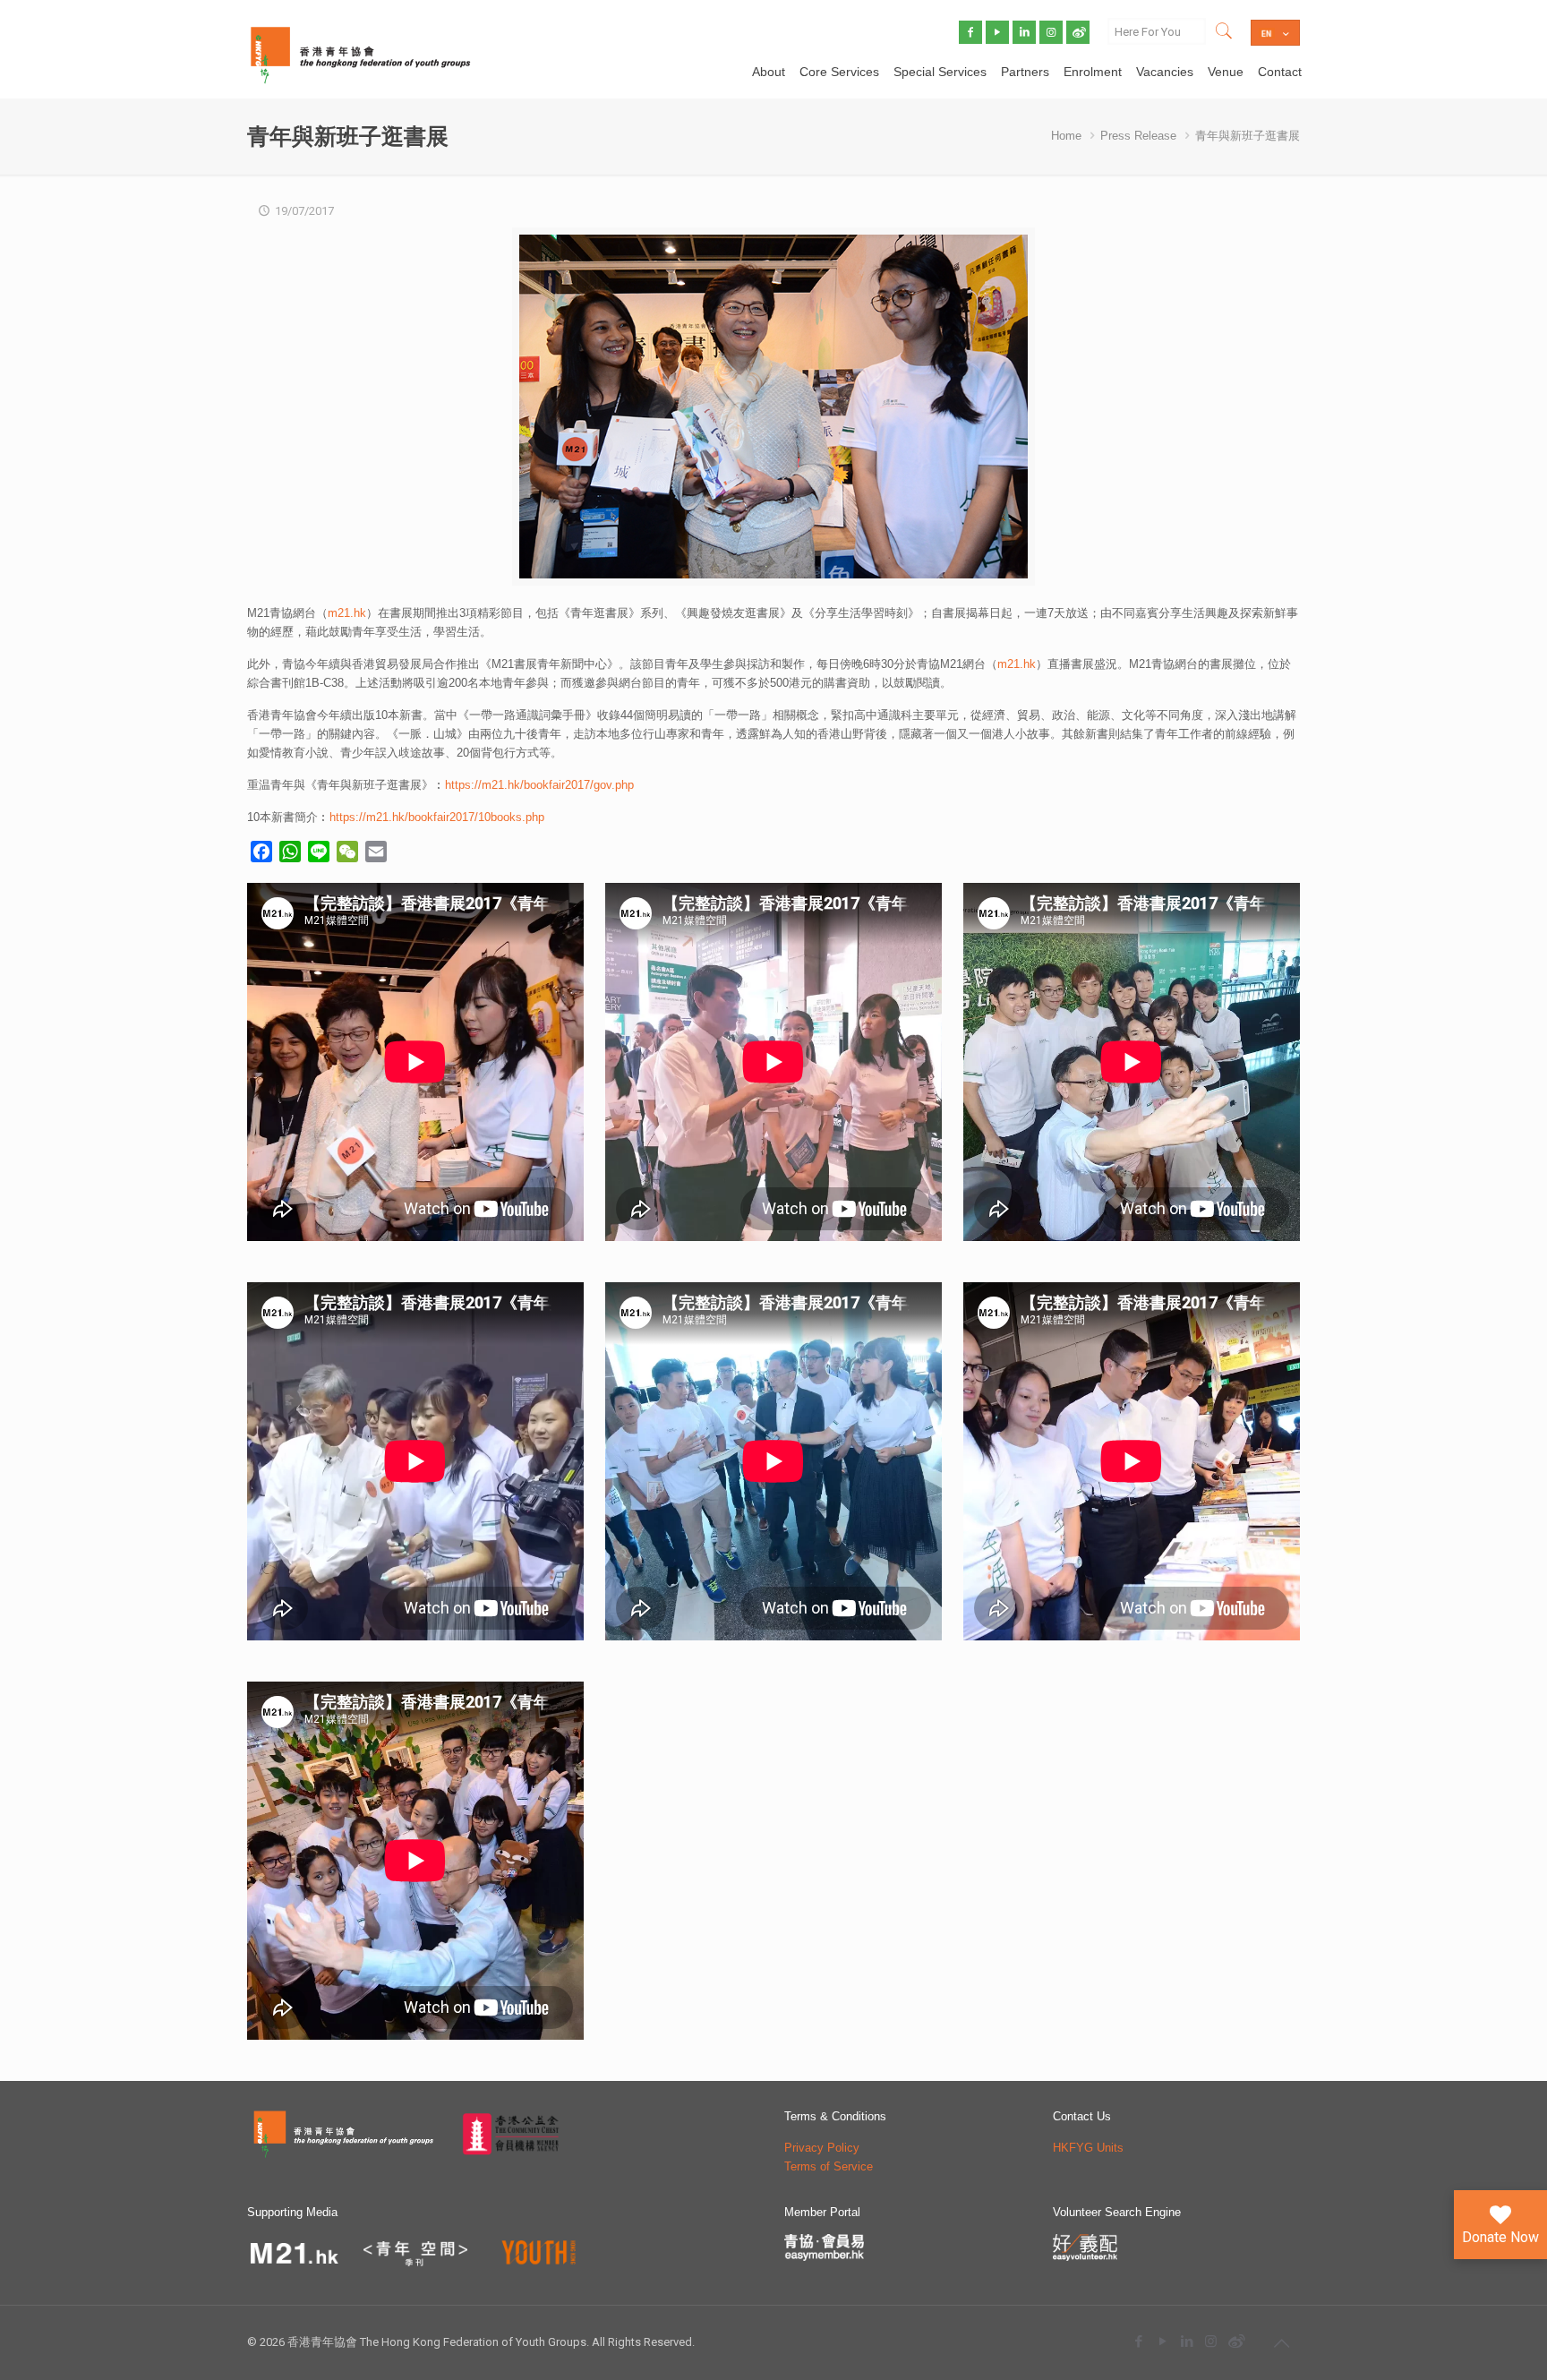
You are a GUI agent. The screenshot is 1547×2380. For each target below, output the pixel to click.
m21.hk (347, 613)
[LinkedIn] (1187, 2341)
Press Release (1138, 136)
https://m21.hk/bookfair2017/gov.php (539, 785)
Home (1066, 136)
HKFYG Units (1088, 2148)
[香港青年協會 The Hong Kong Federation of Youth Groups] (360, 54)
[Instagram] (1211, 2341)
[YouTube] (1162, 2341)
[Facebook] (1138, 2341)
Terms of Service (829, 2166)
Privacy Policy (822, 2148)
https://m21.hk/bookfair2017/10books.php (437, 817)
